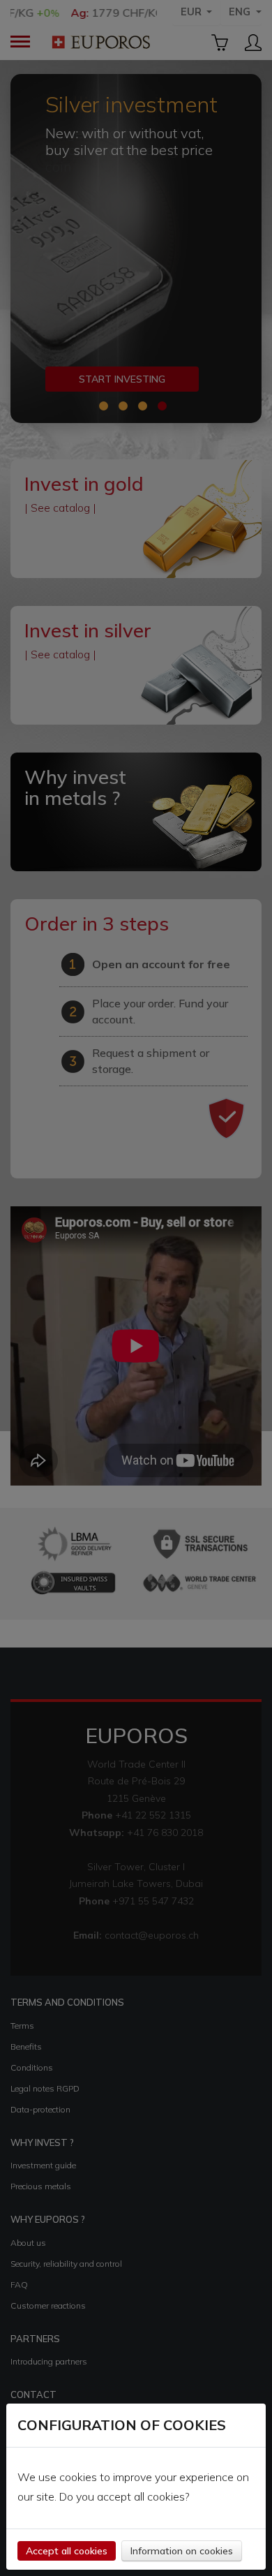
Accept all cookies (67, 2551)
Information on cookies (182, 2551)
